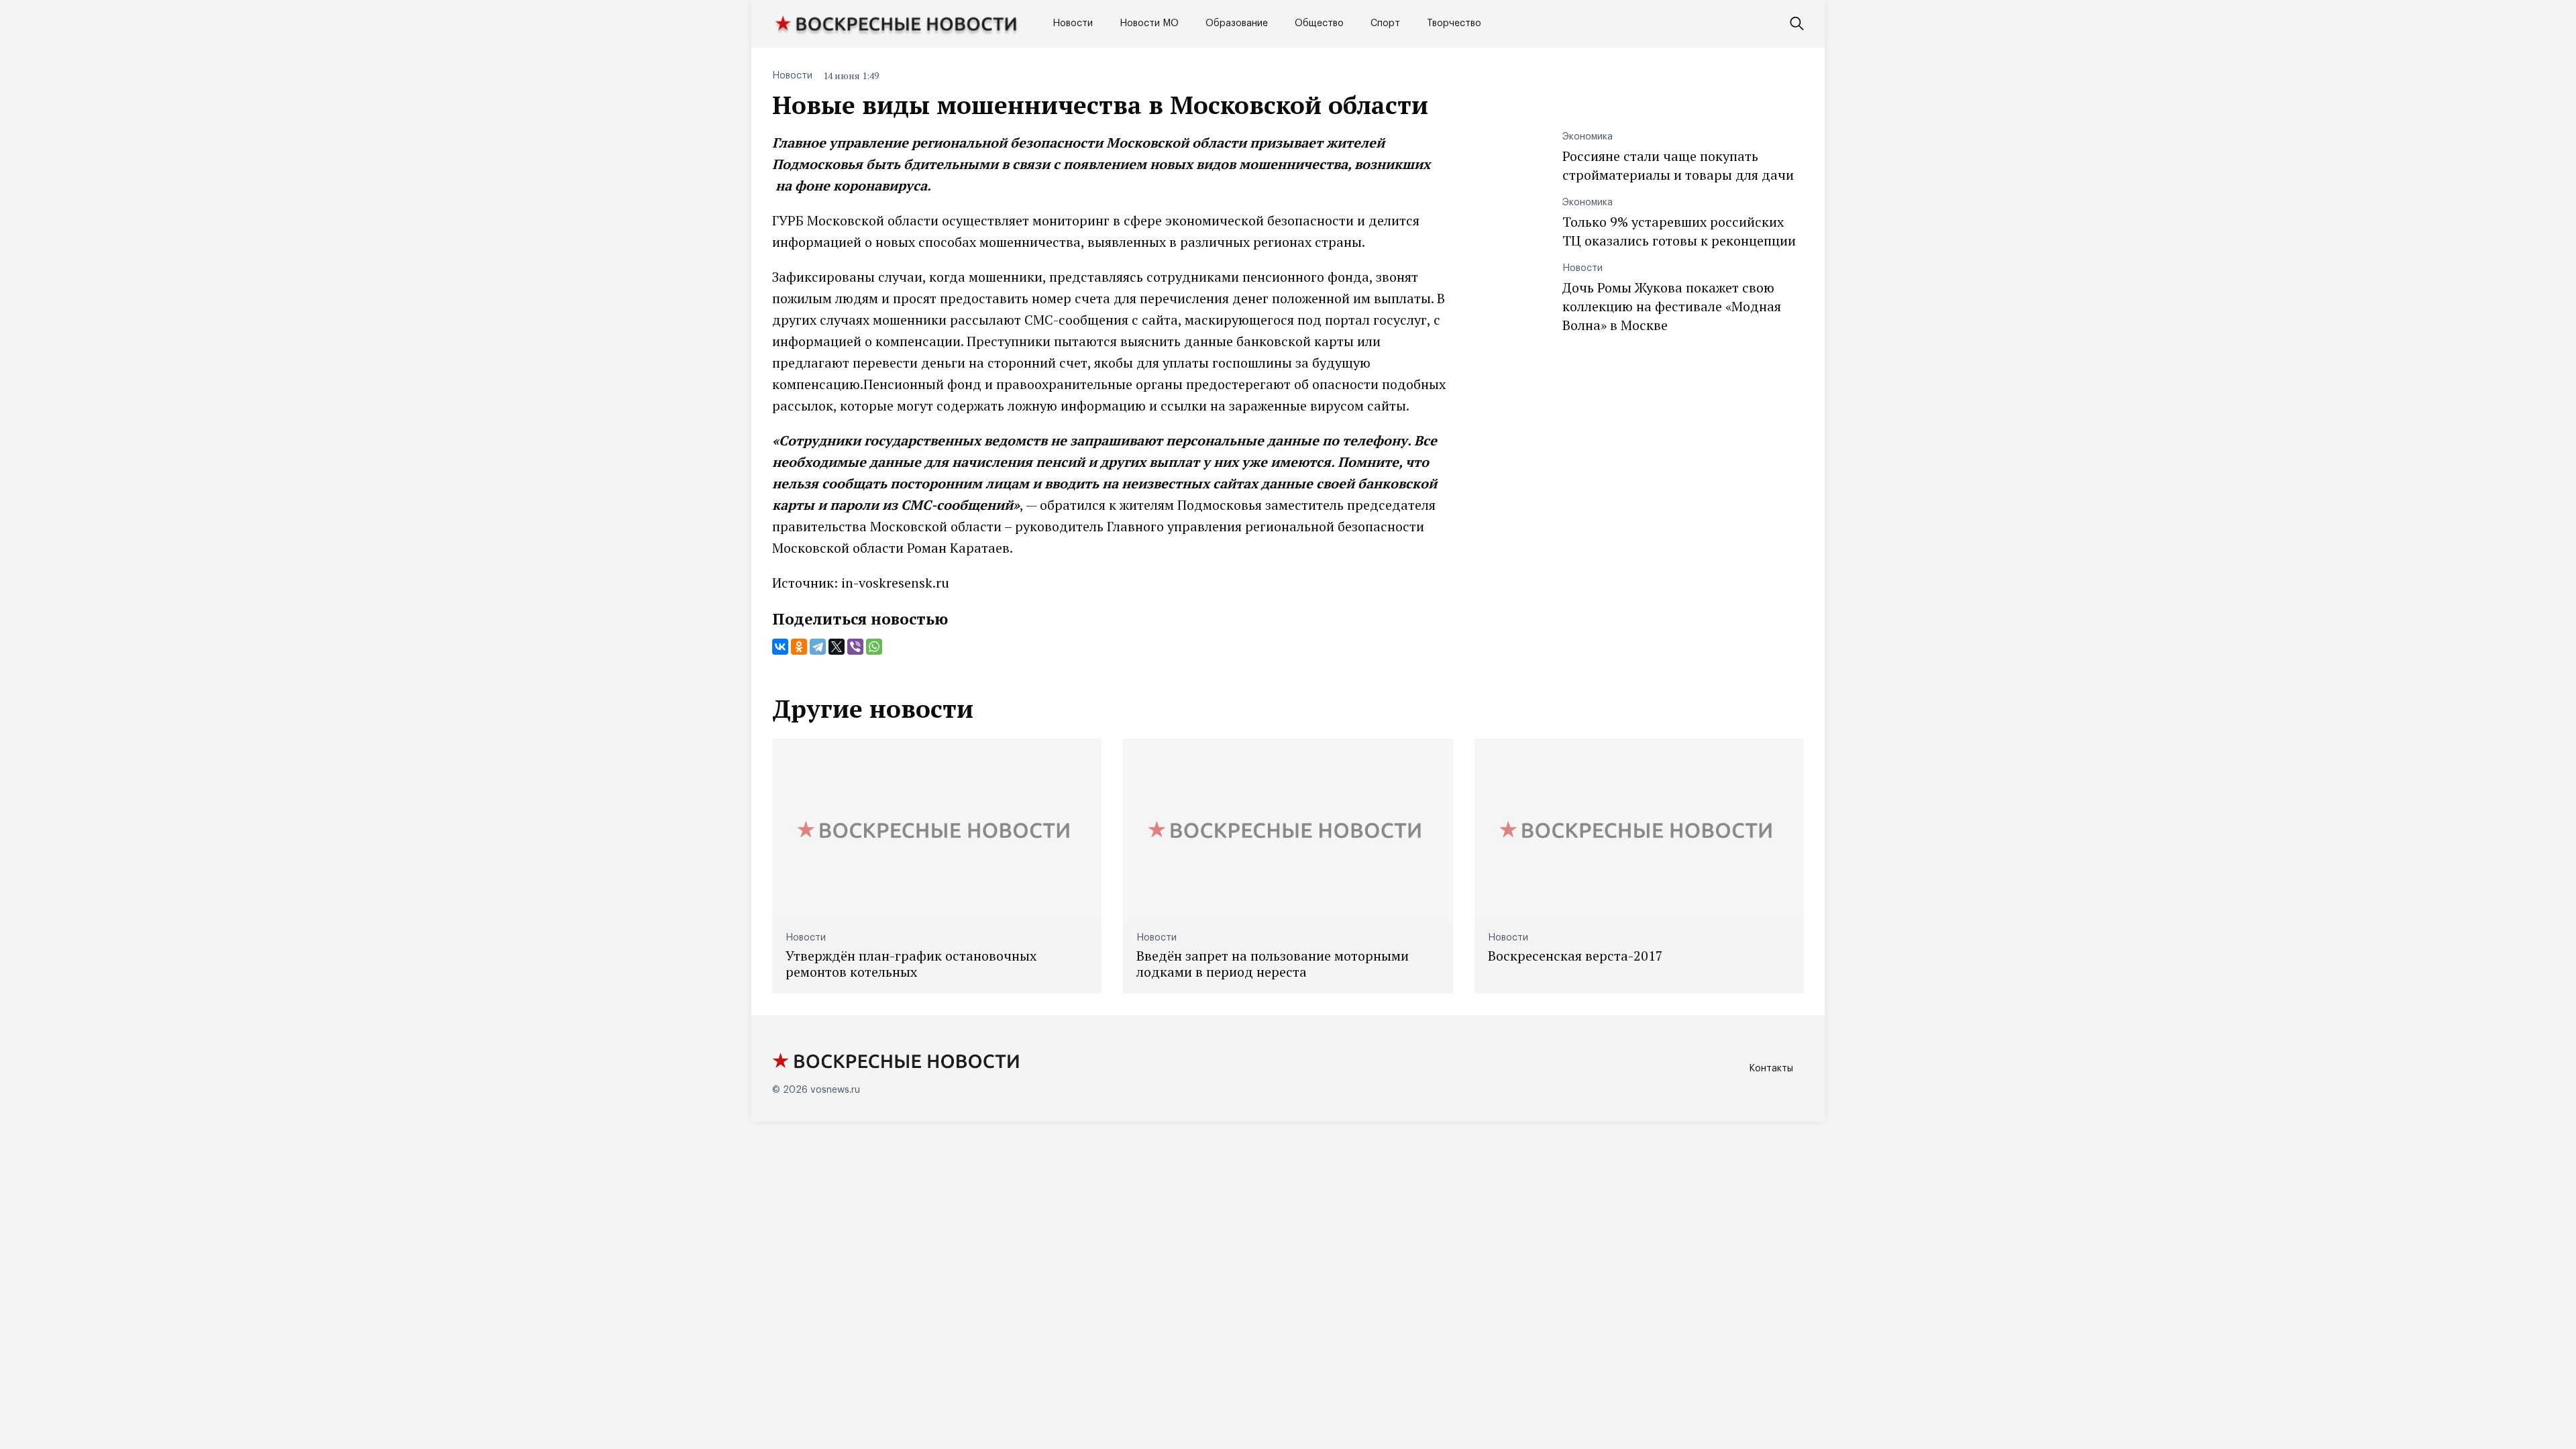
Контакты (1771, 1069)
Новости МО (1149, 23)
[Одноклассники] (799, 647)
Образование (1237, 23)
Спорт (1385, 23)
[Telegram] (818, 647)
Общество (1319, 23)
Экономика (1588, 137)
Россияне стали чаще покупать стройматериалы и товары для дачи (1678, 165)
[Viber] (855, 647)
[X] (837, 647)
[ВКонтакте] (780, 647)
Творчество (1454, 23)
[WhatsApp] (874, 647)
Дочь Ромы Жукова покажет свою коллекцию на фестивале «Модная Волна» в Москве (1672, 306)
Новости (1073, 23)
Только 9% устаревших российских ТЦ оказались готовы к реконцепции (1679, 231)
